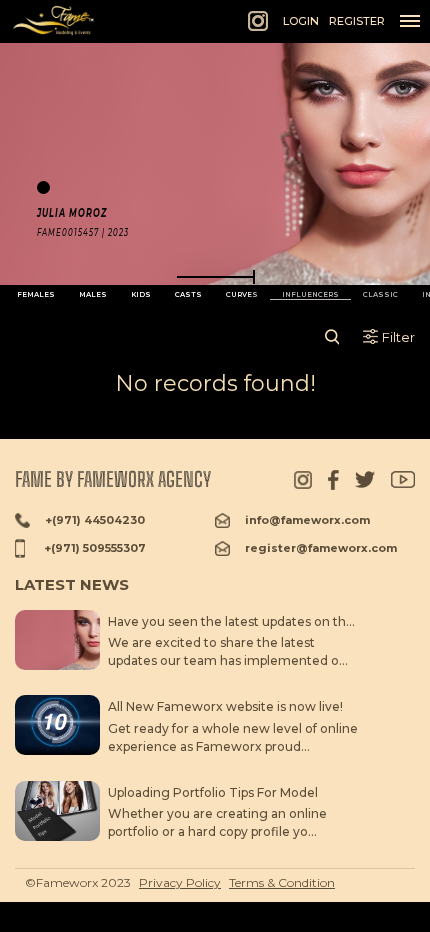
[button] (215, 277)
